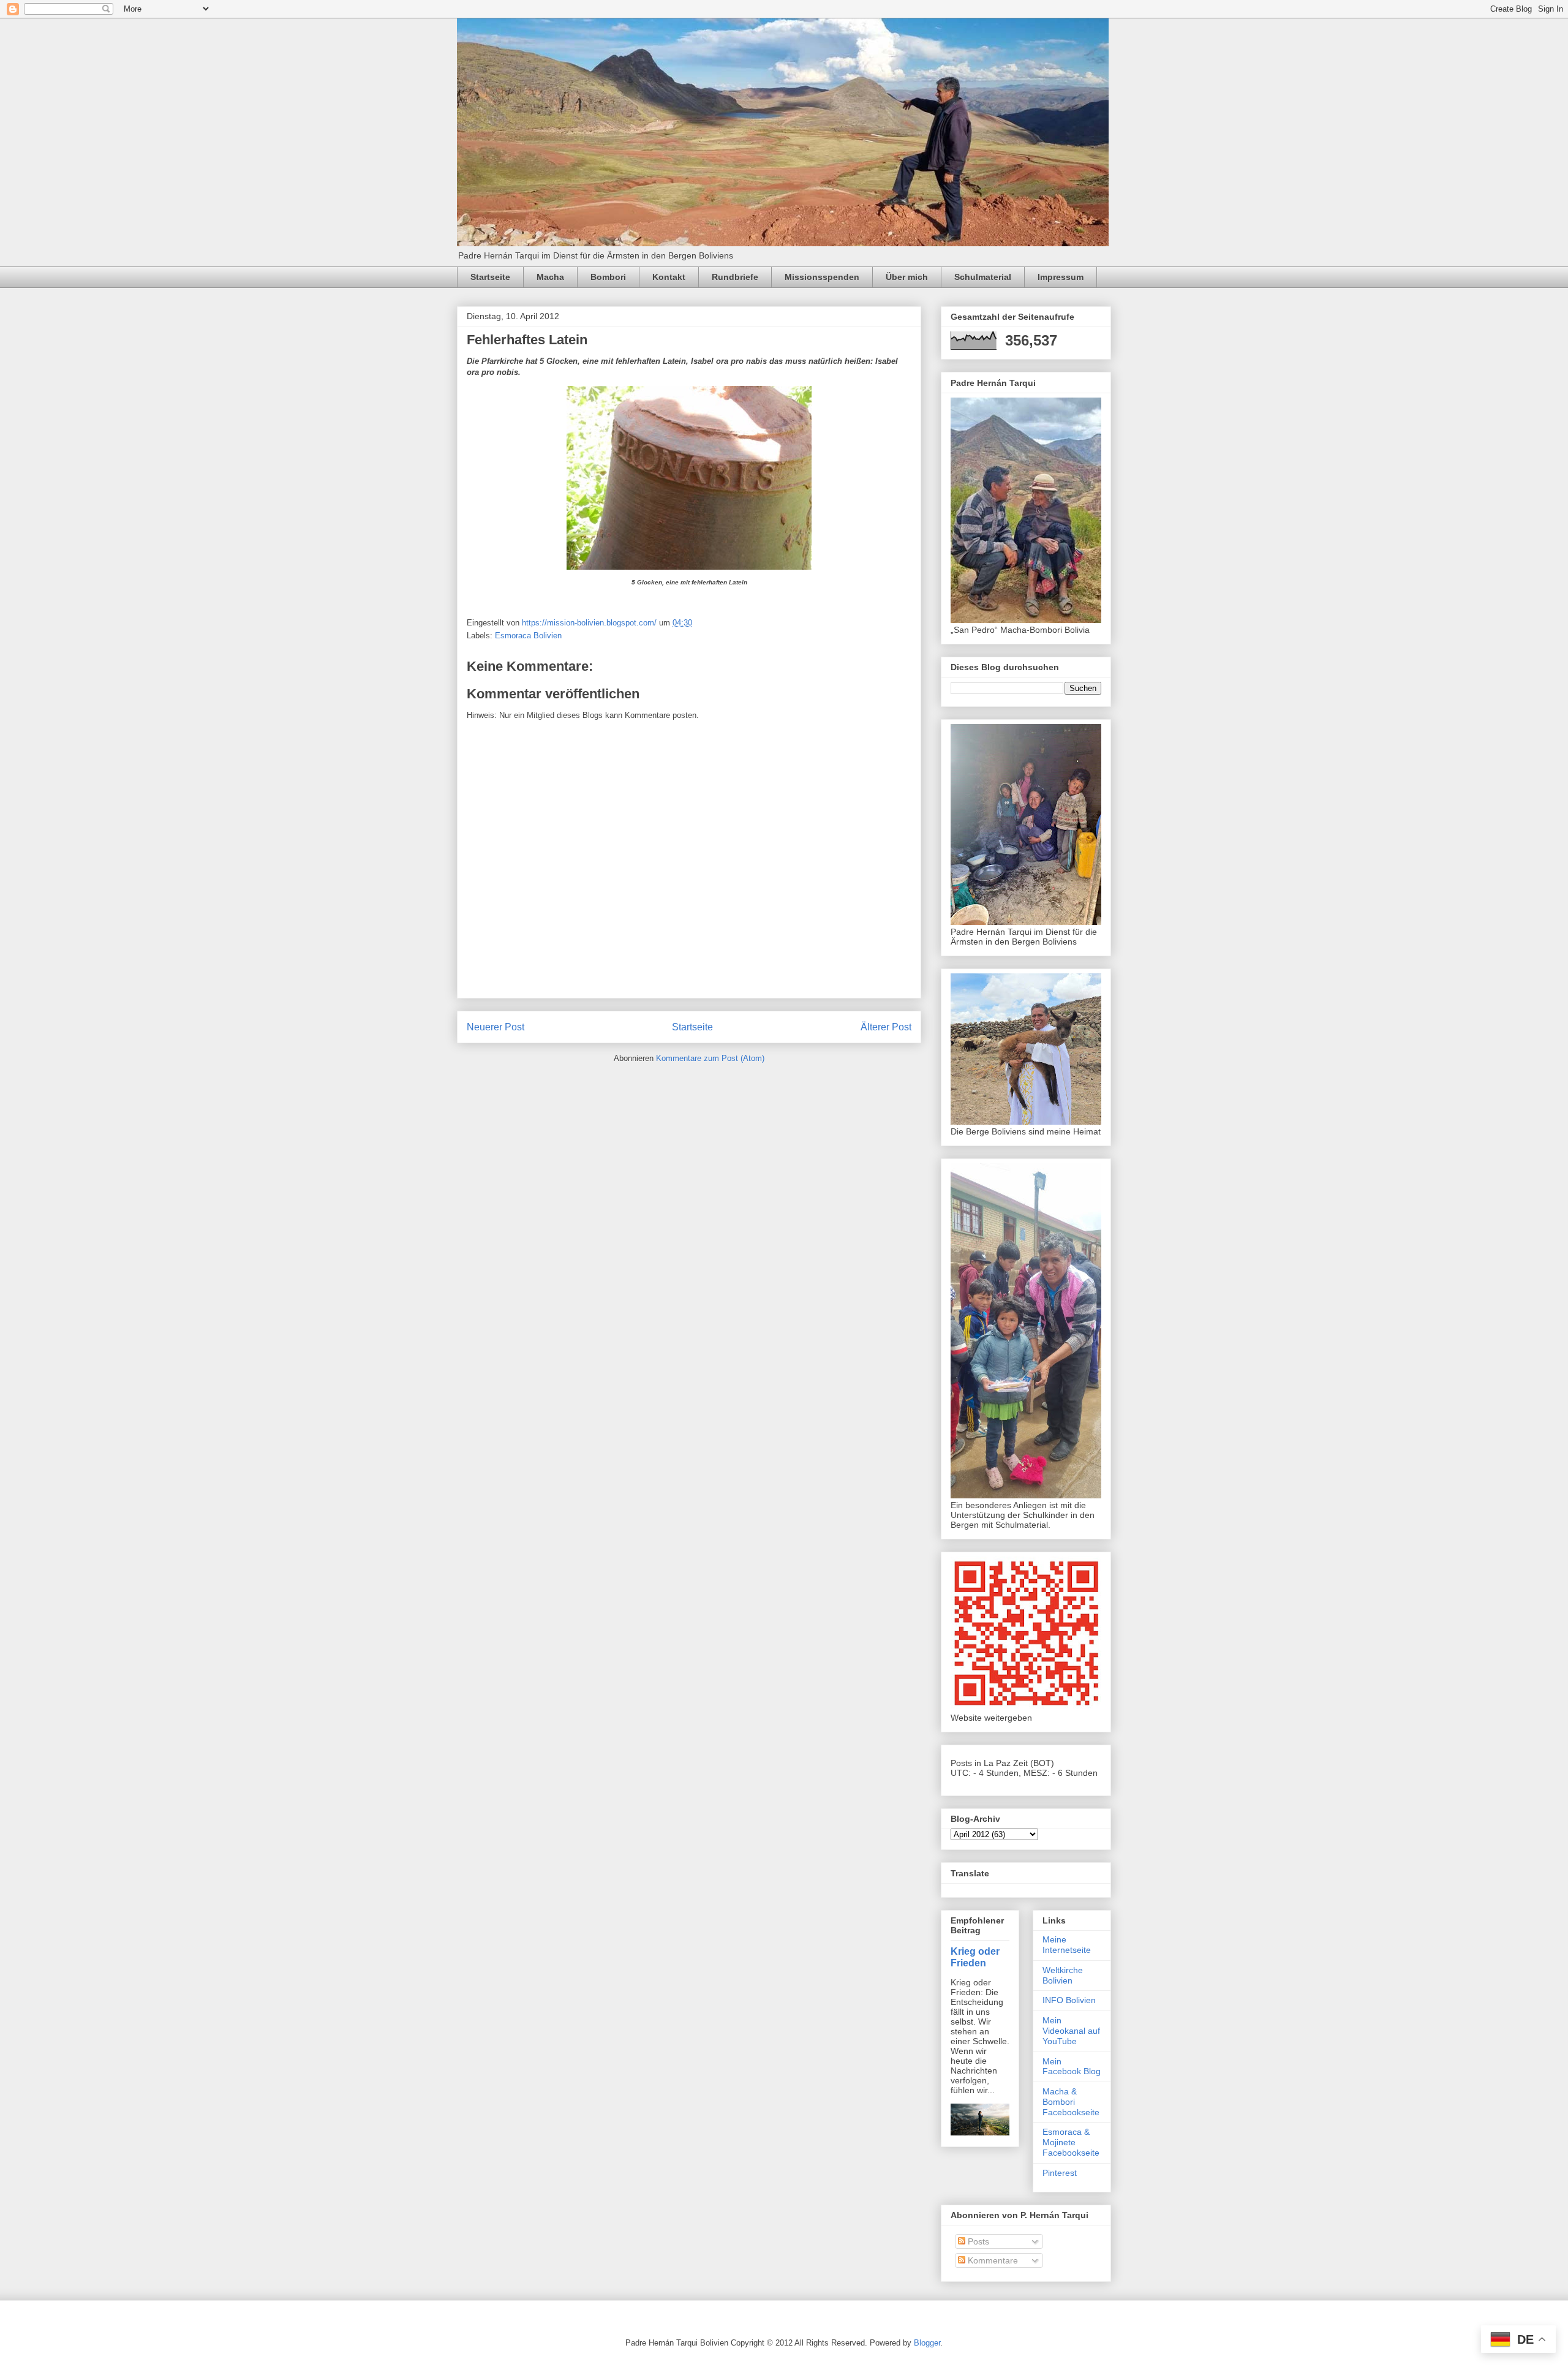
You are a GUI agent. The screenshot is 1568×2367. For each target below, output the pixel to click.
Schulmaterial (983, 277)
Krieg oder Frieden (975, 1957)
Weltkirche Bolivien (1063, 1975)
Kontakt (669, 277)
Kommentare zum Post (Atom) (710, 1058)
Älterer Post (886, 1027)
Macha (550, 277)
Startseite (490, 277)
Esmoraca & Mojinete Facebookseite (1071, 2142)
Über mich (907, 277)
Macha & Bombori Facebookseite (1071, 2102)
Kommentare (992, 2260)
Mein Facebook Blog (1072, 2067)
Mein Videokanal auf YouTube (1071, 2031)
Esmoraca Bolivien (528, 636)
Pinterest (1060, 2173)
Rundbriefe (735, 277)
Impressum (1061, 277)
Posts (977, 2241)
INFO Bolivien (1069, 2000)
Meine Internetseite (1067, 1945)
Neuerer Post (496, 1027)
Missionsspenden (822, 277)
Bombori (608, 277)
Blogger (927, 2343)
